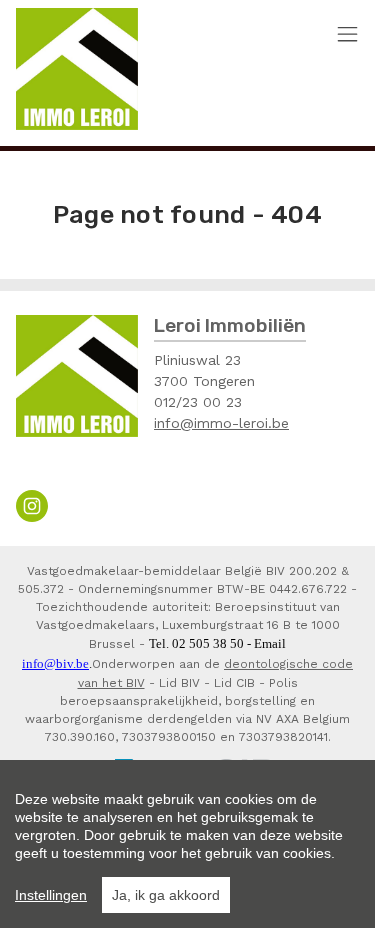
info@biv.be (55, 663)
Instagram (32, 506)
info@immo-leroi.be (221, 423)
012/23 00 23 (198, 402)
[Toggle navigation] (347, 35)
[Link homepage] (77, 69)
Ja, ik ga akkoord (166, 895)
